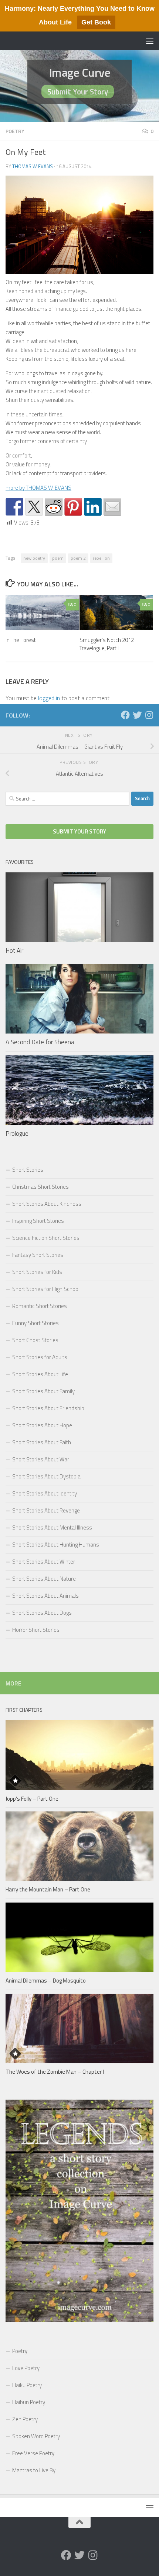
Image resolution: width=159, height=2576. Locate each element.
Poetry (15, 131)
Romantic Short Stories (40, 1306)
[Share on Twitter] (34, 507)
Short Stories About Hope (42, 1425)
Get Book (96, 22)
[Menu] (150, 41)
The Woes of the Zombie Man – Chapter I (55, 2072)
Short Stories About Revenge (46, 1510)
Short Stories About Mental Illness (52, 1527)
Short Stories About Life (40, 1374)
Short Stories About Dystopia (46, 1476)
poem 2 (78, 558)
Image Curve (80, 72)
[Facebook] (125, 715)
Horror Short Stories (36, 1630)
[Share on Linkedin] (93, 507)
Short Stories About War (41, 1459)
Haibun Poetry (29, 2402)
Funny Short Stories (35, 1323)
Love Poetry (26, 2368)
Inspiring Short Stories (38, 1221)
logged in (49, 698)
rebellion (101, 558)
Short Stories (28, 1170)
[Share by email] (112, 507)
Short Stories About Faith (42, 1442)
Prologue (17, 1134)
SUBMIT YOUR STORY (79, 831)
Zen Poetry (25, 2419)
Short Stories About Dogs (42, 1613)
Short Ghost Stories (35, 1340)
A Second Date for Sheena (40, 1042)
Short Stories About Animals (45, 1596)
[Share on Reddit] (54, 507)
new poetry (34, 558)
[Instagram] (149, 715)
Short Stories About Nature (44, 1579)
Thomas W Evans (33, 166)
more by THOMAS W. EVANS (38, 488)
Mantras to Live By (34, 2470)
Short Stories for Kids (37, 1272)
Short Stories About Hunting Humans (56, 1545)
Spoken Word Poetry (36, 2436)
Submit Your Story (78, 91)
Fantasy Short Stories (38, 1255)
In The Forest (21, 640)
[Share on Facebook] (14, 507)
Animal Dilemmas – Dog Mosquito (46, 1981)
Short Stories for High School (46, 1289)
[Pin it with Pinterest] (73, 507)
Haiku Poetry (27, 2385)
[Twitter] (137, 715)
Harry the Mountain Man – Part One (48, 1889)
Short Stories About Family (43, 1391)
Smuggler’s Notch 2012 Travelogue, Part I (107, 644)
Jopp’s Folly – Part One (32, 1799)
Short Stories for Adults (40, 1357)
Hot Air (14, 951)
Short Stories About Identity (45, 1493)
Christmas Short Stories (40, 1187)
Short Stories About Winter (44, 1562)
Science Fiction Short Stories (46, 1238)
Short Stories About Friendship (48, 1408)
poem (58, 558)
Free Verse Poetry (33, 2453)
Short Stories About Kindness (47, 1204)
